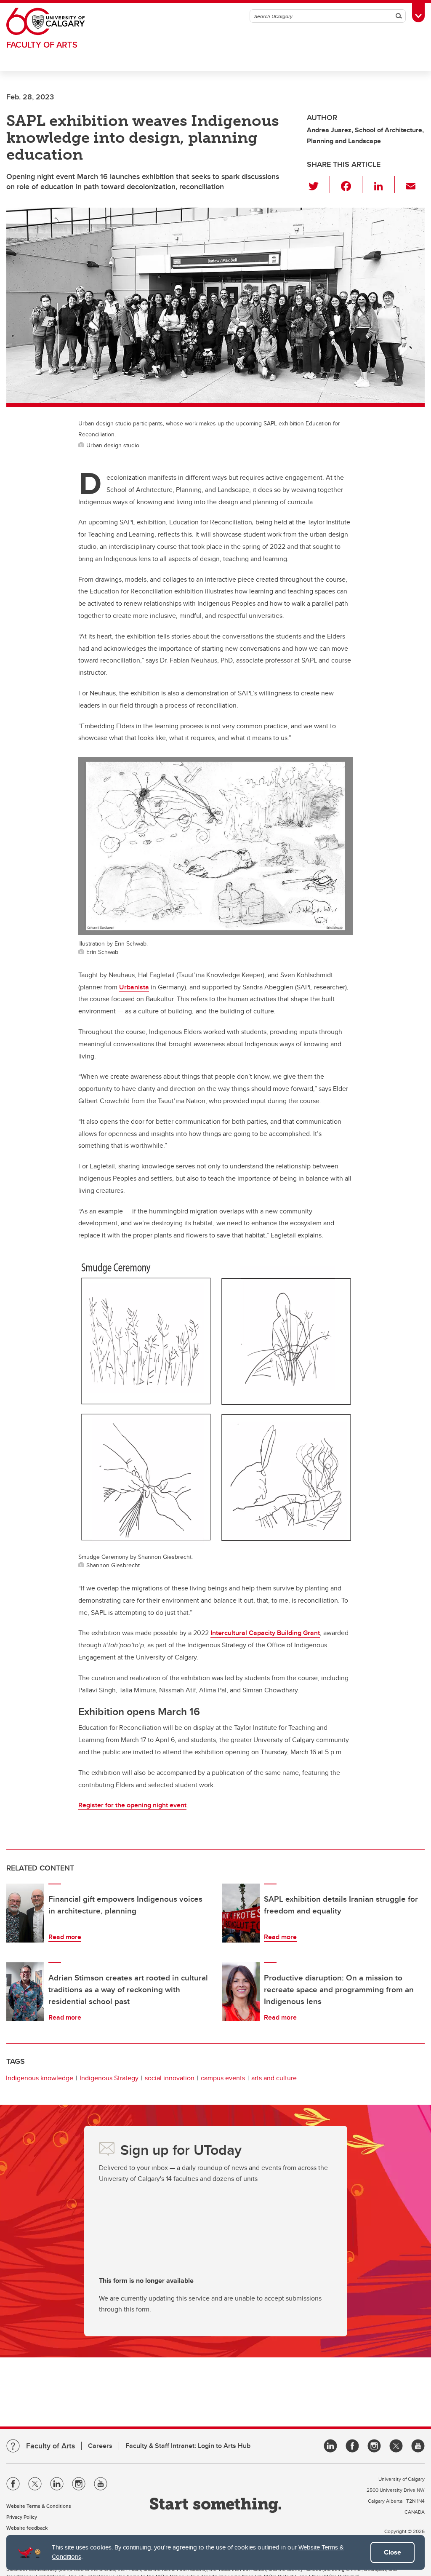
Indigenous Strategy (109, 2078)
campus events (223, 2078)
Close (392, 2552)
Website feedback (27, 2528)
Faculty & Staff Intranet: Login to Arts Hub (188, 2446)
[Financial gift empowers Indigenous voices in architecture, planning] (25, 1913)
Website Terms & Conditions (39, 2506)
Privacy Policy (22, 2517)
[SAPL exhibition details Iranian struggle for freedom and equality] (241, 1913)
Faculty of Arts (42, 44)
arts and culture (274, 2078)
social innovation (170, 2078)
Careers (100, 2446)
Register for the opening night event (132, 1805)
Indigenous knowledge (40, 2078)
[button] (318, 184)
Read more (65, 1937)
